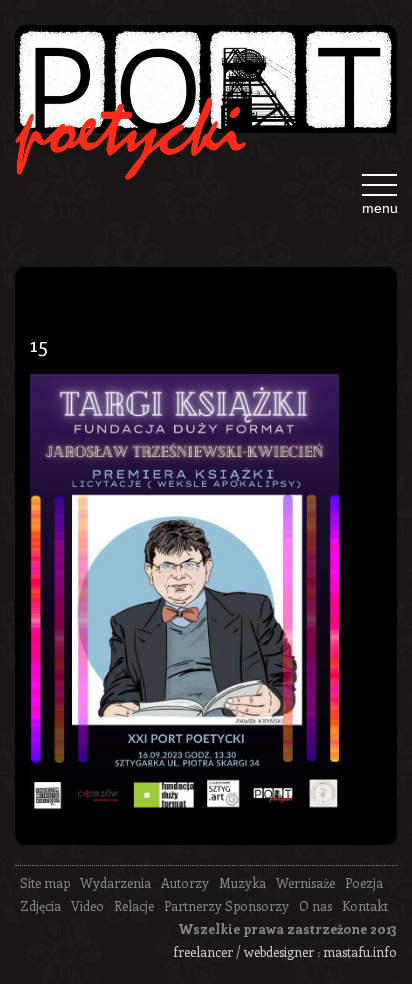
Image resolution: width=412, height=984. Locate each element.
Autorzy (185, 882)
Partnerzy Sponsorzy (226, 905)
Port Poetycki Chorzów (206, 87)
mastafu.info (360, 951)
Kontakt (365, 905)
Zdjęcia (40, 905)
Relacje (134, 905)
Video (87, 905)
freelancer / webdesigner (243, 951)
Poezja (364, 882)
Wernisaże (305, 882)
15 (39, 343)
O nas (315, 905)
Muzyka (242, 882)
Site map (45, 882)
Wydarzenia (115, 882)
